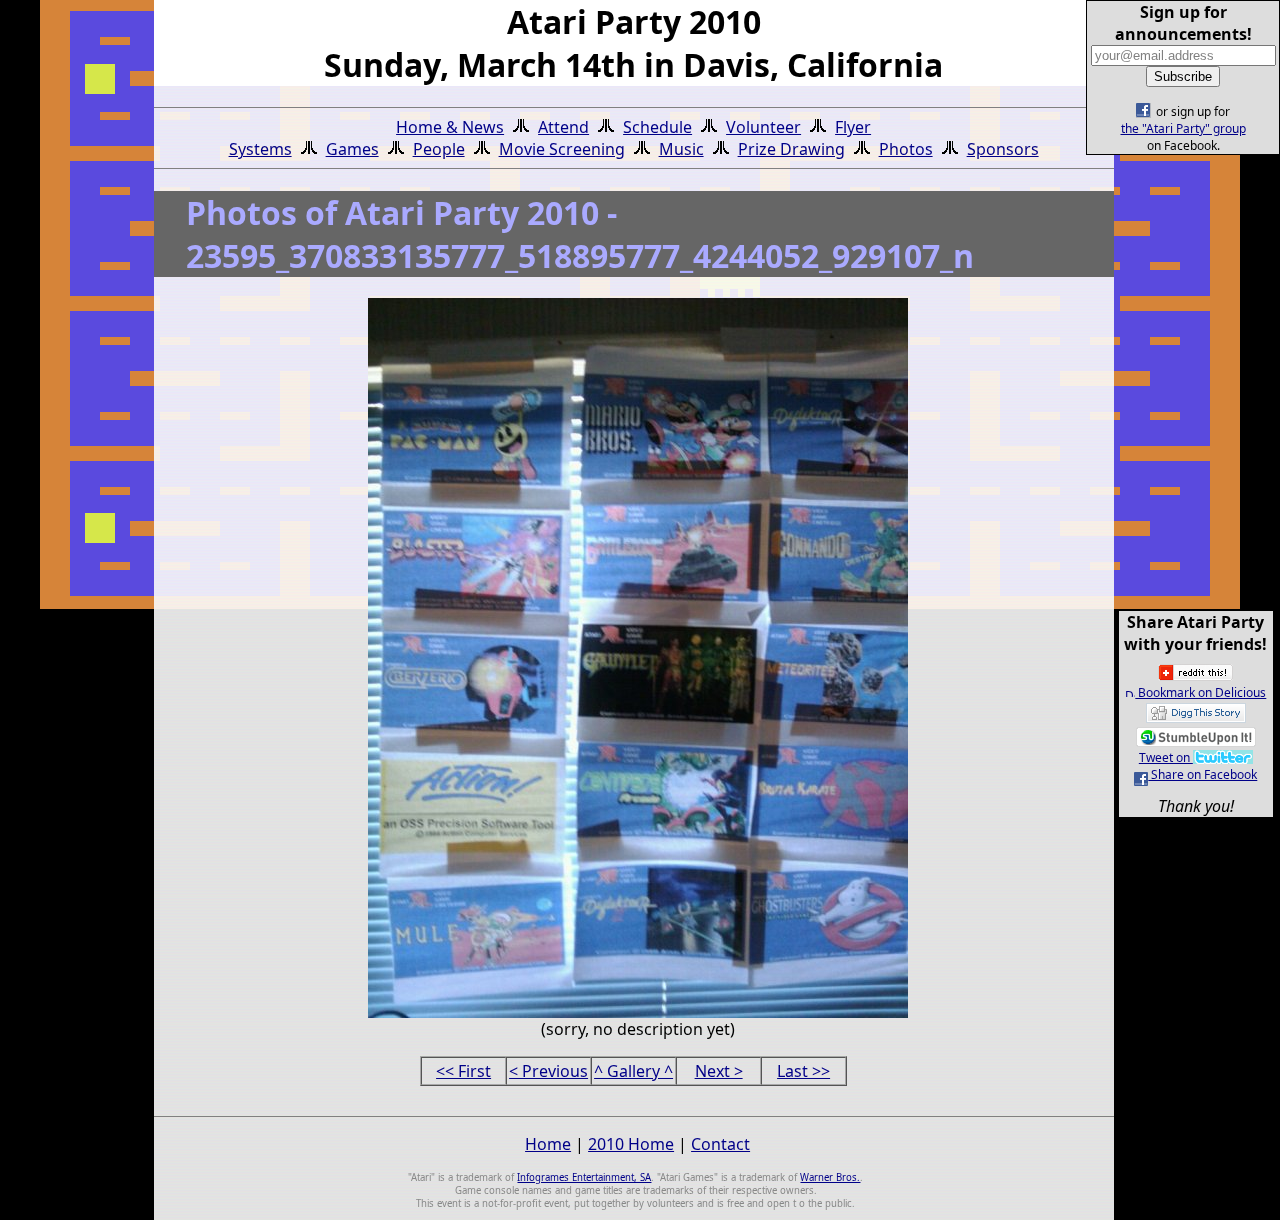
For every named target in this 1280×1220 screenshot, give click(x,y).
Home (548, 1144)
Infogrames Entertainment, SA (584, 1177)
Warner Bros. (830, 1177)
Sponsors (1003, 149)
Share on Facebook (1202, 774)
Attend (563, 127)
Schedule (657, 127)
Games (352, 149)
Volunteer (763, 127)
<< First (463, 1071)
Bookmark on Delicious (1200, 692)
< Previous (548, 1071)
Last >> (803, 1071)
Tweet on (1166, 757)
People (439, 149)
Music (681, 149)
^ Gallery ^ (633, 1071)
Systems (260, 149)
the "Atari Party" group (1183, 128)
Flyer (853, 127)
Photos (906, 149)
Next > (719, 1071)
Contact (720, 1144)
